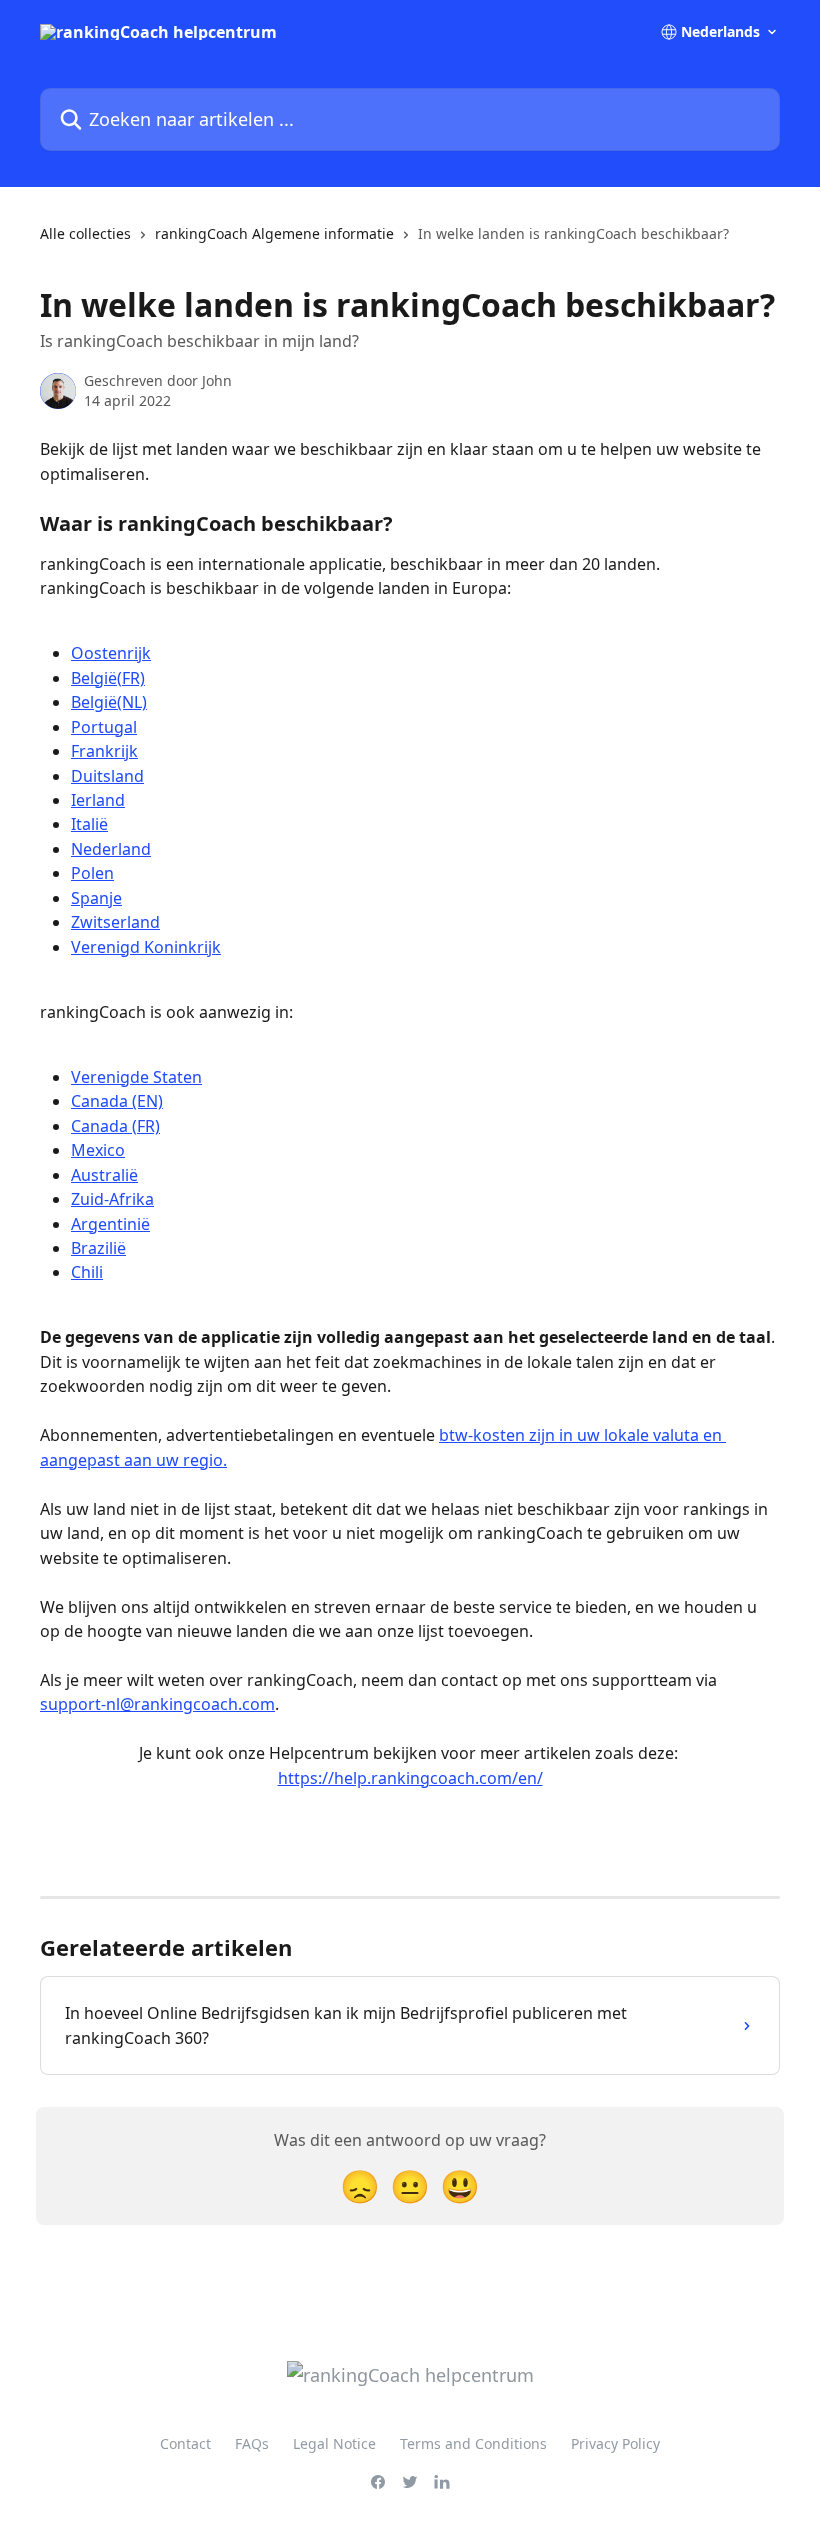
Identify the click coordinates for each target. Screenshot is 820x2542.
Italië (89, 824)
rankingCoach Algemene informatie (274, 233)
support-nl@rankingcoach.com (157, 1704)
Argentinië (110, 1224)
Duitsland (107, 776)
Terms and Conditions (473, 2443)
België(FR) (108, 678)
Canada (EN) (117, 1101)
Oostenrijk (111, 653)
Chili (87, 1272)
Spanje (96, 898)
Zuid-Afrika (112, 1199)
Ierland (98, 800)
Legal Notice (334, 2443)
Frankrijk (104, 751)
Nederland (111, 849)
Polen (92, 873)
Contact (185, 2443)
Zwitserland (115, 922)
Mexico (98, 1150)
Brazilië (98, 1248)
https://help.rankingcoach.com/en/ (410, 1778)
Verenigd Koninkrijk (146, 947)
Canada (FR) (115, 1126)
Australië (104, 1175)
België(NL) (109, 702)
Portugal (104, 727)
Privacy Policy (615, 2443)
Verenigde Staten (136, 1077)
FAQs (252, 2443)
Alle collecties (85, 233)
